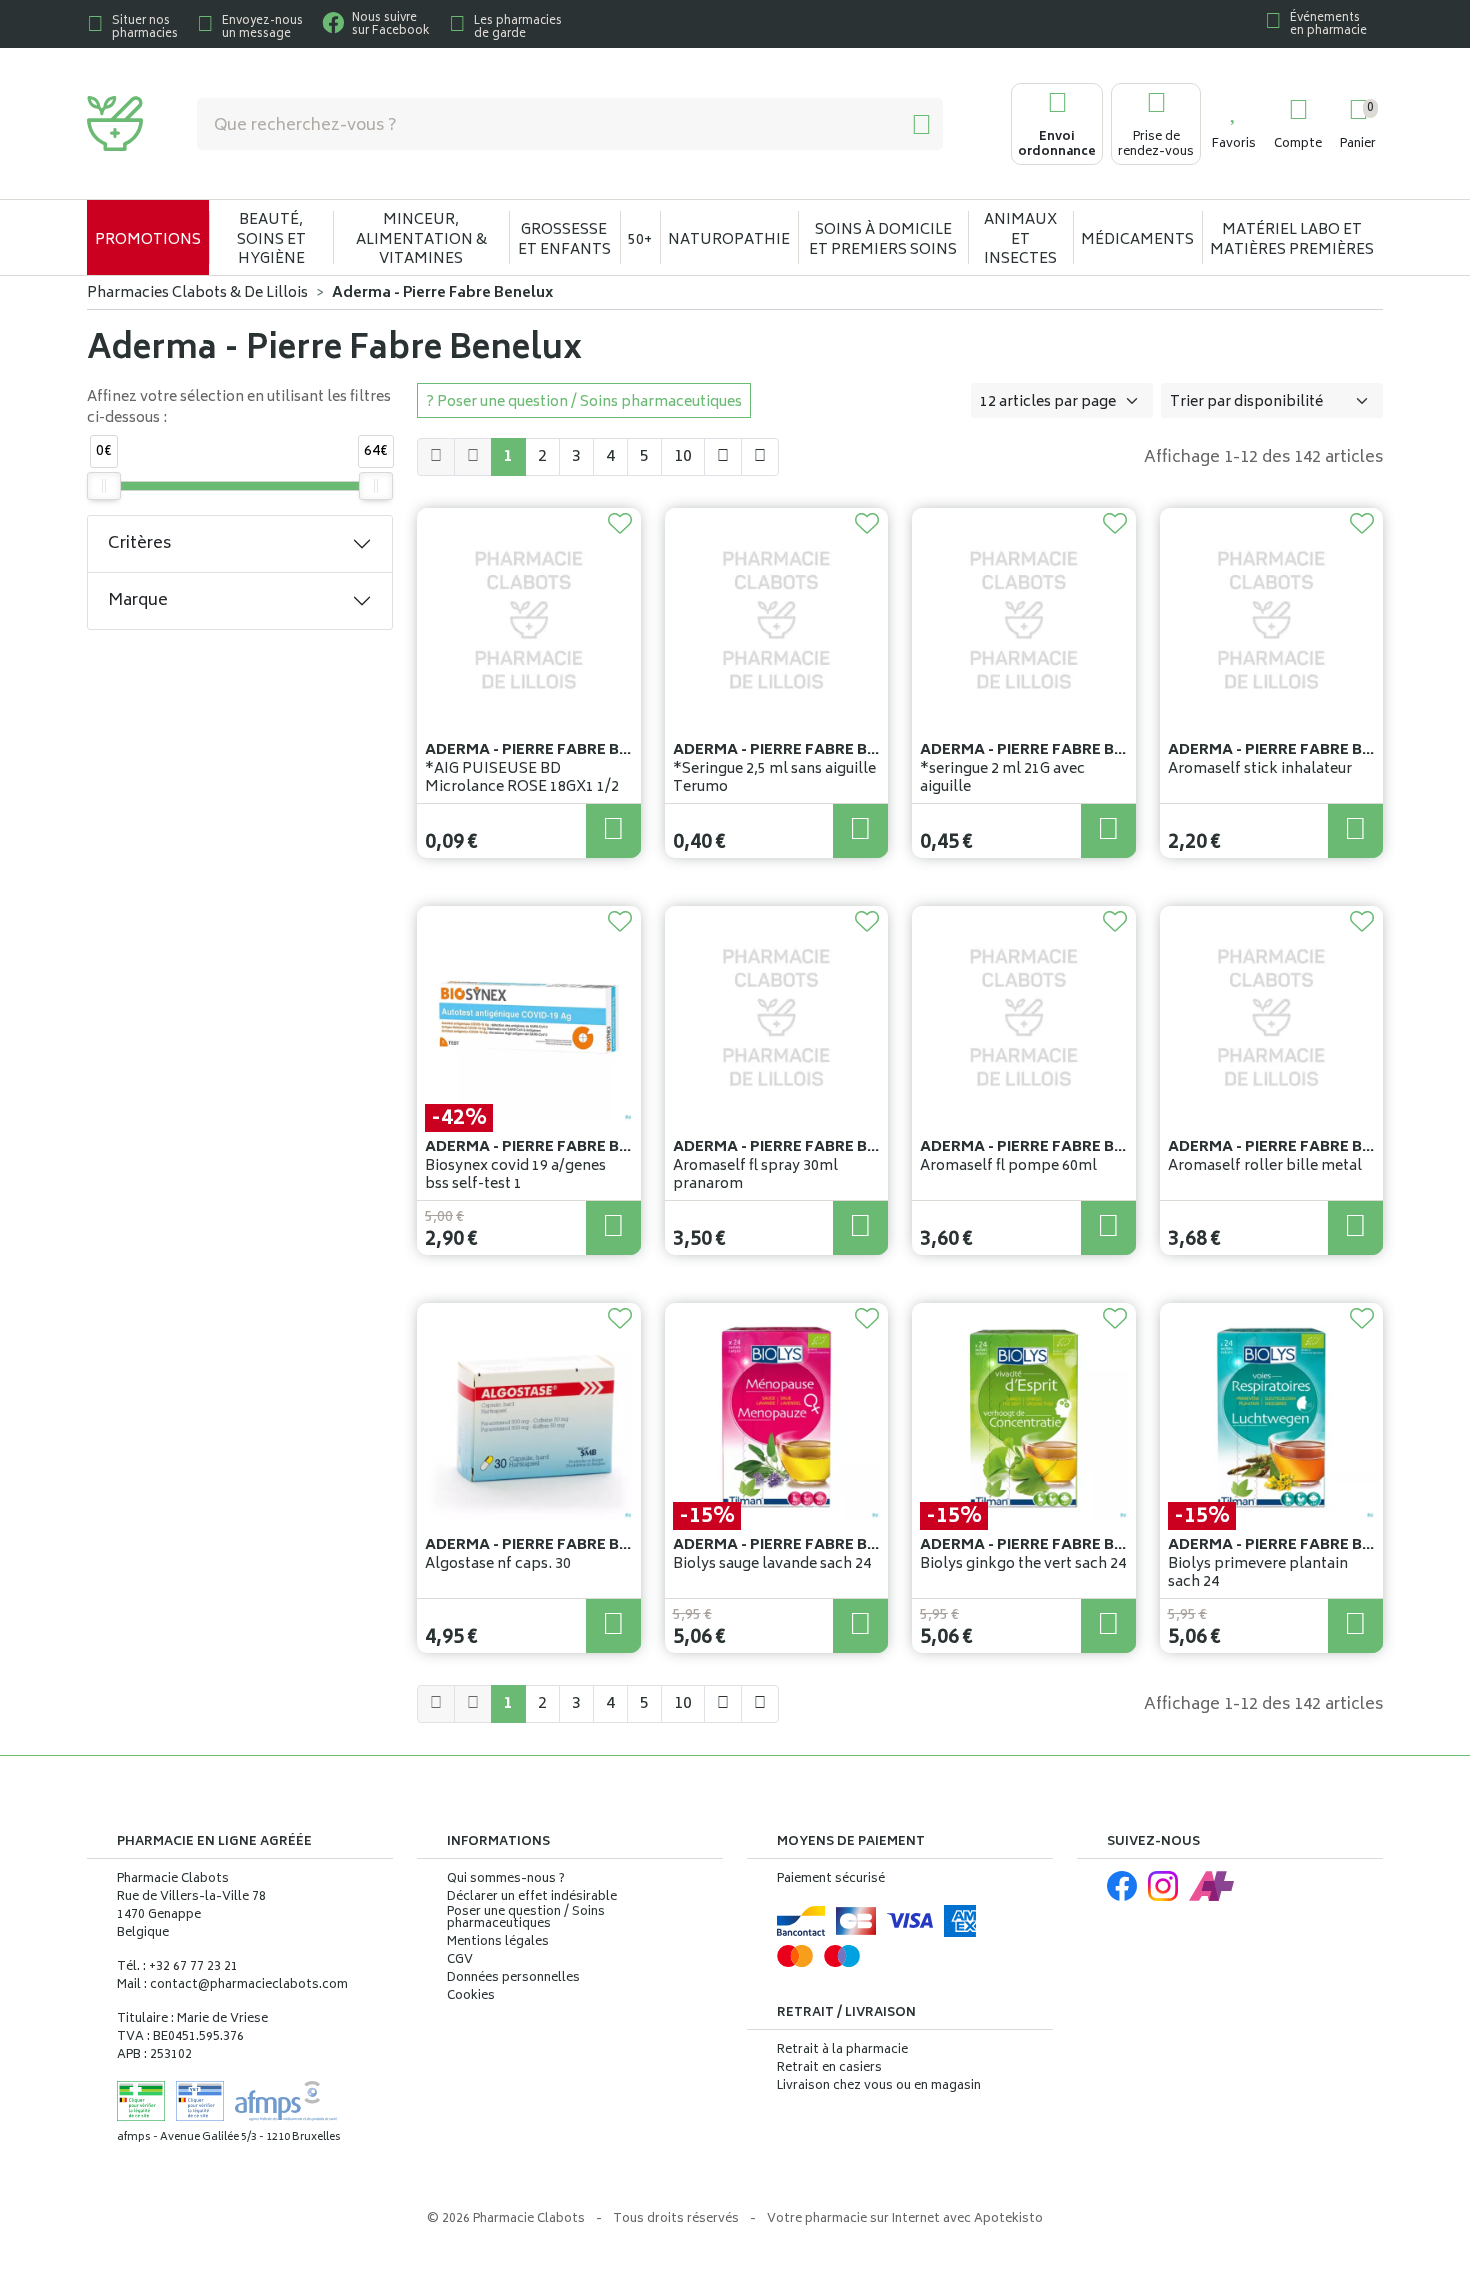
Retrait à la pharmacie (842, 2050)
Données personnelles (513, 1979)
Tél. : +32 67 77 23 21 (177, 1967)
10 (683, 457)
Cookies (471, 1997)
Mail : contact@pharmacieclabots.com (232, 1985)
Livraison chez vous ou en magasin (879, 2086)
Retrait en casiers (829, 2068)
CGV (460, 1961)
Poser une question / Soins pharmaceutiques (526, 1919)
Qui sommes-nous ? (506, 1880)
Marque (138, 601)
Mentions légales (498, 1943)
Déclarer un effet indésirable (532, 1897)
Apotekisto (905, 2219)
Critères (139, 544)
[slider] (104, 486)
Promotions (148, 240)
